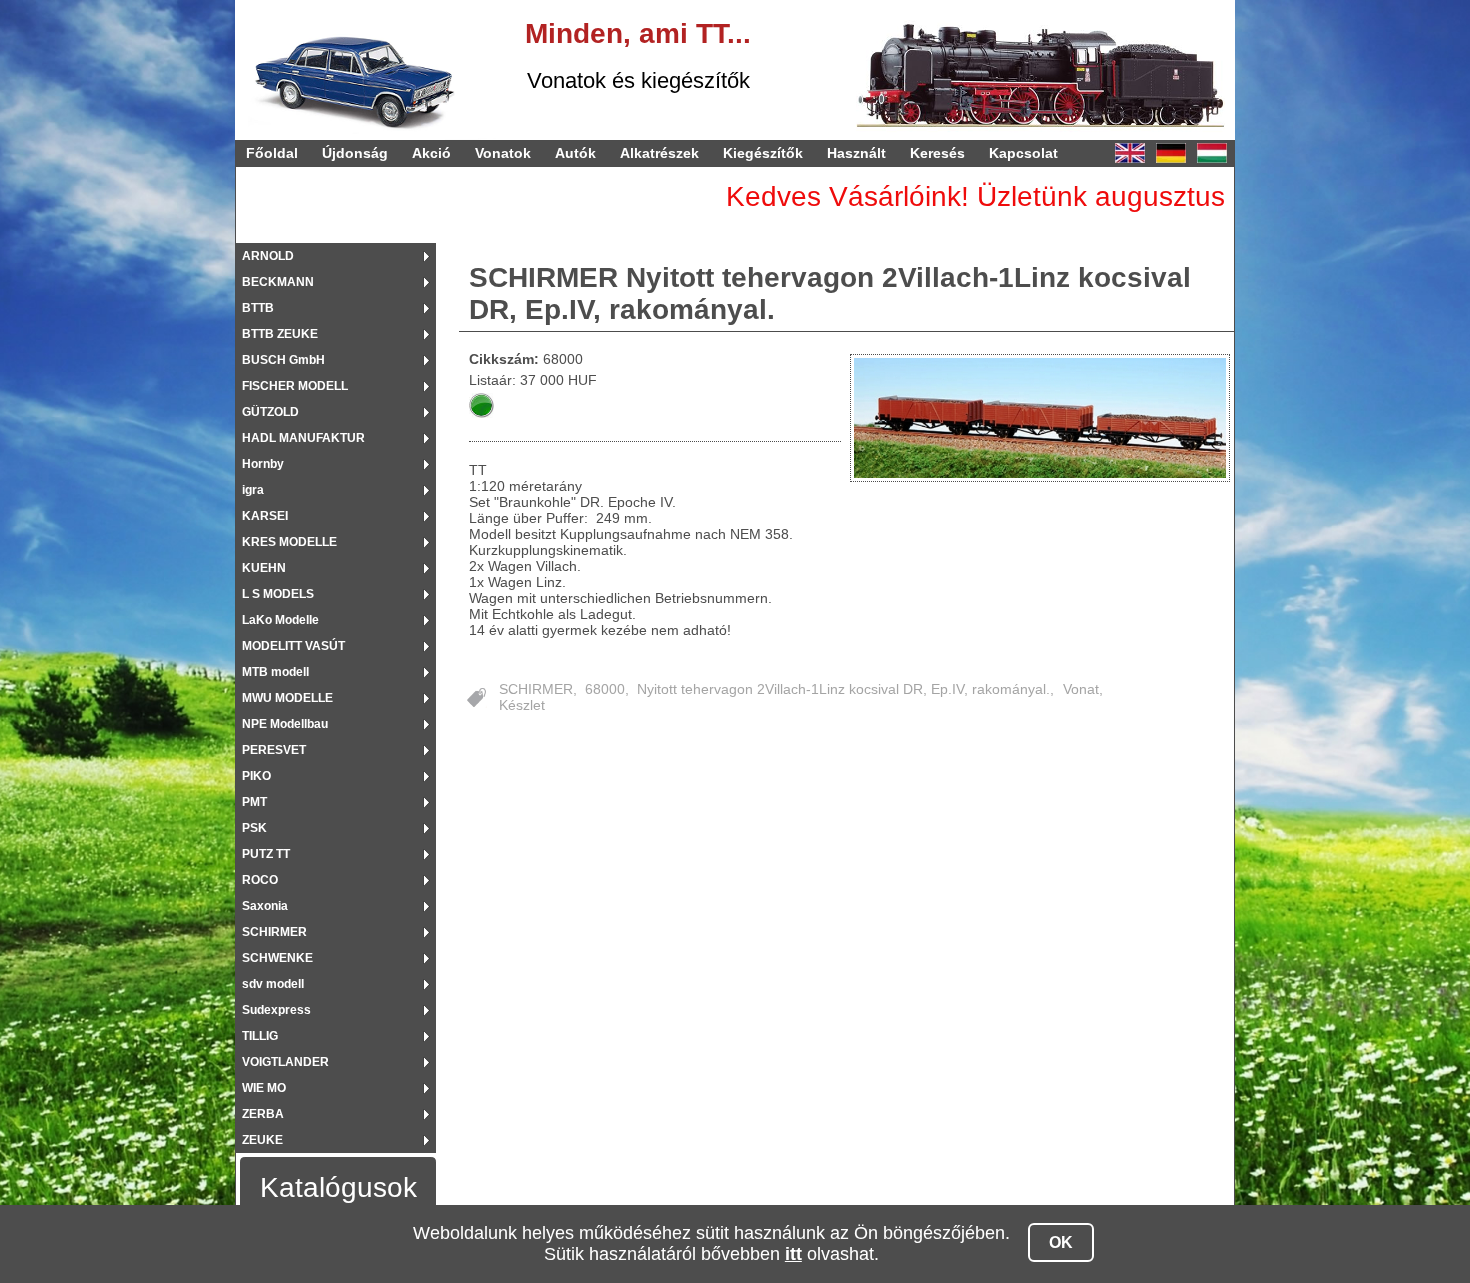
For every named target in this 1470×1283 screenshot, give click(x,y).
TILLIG (260, 1036)
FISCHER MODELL (295, 386)
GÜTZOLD (270, 412)
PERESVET (274, 750)
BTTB (258, 308)
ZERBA (263, 1114)
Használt (856, 153)
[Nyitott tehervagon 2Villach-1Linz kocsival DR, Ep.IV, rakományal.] (1041, 418)
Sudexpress (276, 1010)
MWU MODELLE (287, 698)
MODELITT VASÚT (293, 646)
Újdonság (355, 153)
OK (1061, 1242)
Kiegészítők (763, 153)
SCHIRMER (274, 932)
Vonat (1081, 689)
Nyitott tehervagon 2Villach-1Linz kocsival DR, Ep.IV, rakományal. (843, 689)
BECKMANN (278, 282)
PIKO (256, 776)
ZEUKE (262, 1140)
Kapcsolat (1023, 153)
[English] (1130, 153)
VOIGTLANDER (285, 1062)
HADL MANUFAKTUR (303, 438)
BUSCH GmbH (283, 360)
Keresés (937, 153)
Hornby (263, 464)
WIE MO (264, 1088)
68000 (605, 689)
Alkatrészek (659, 153)
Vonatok (503, 153)
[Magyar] (1212, 153)
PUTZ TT (266, 854)
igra (253, 490)
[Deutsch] (1171, 153)
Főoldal (272, 153)
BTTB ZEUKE (280, 334)
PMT (254, 802)
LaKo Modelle (280, 620)
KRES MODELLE (289, 542)
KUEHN (264, 568)
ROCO (260, 880)
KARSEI (265, 516)
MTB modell (275, 672)
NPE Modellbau (285, 724)
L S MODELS (278, 594)
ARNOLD (268, 256)
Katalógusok (338, 1187)
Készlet (522, 705)
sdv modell (273, 984)
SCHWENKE (277, 958)
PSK (254, 828)
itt (793, 1254)
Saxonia (265, 906)
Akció (431, 153)
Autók (575, 153)
